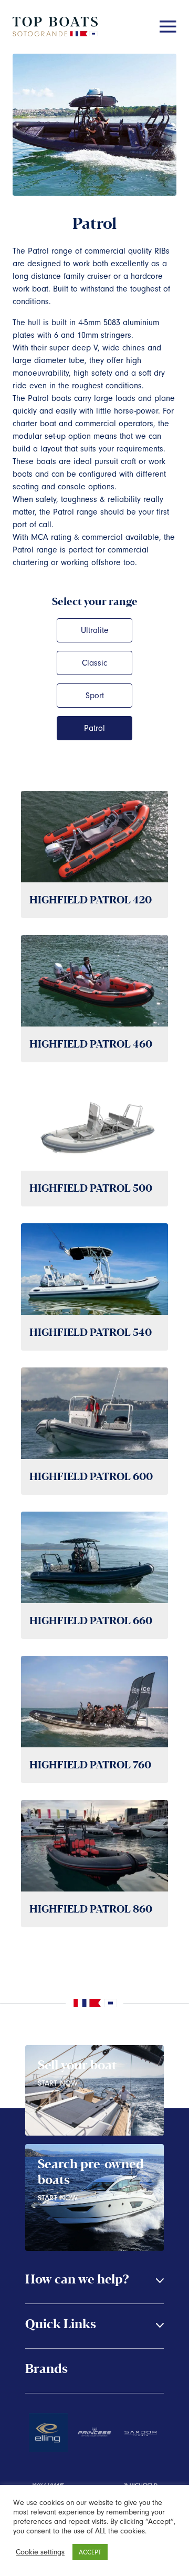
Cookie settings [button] (40, 2552)
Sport (95, 696)
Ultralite (95, 630)
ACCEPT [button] (90, 2552)
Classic (94, 663)
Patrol (94, 728)
